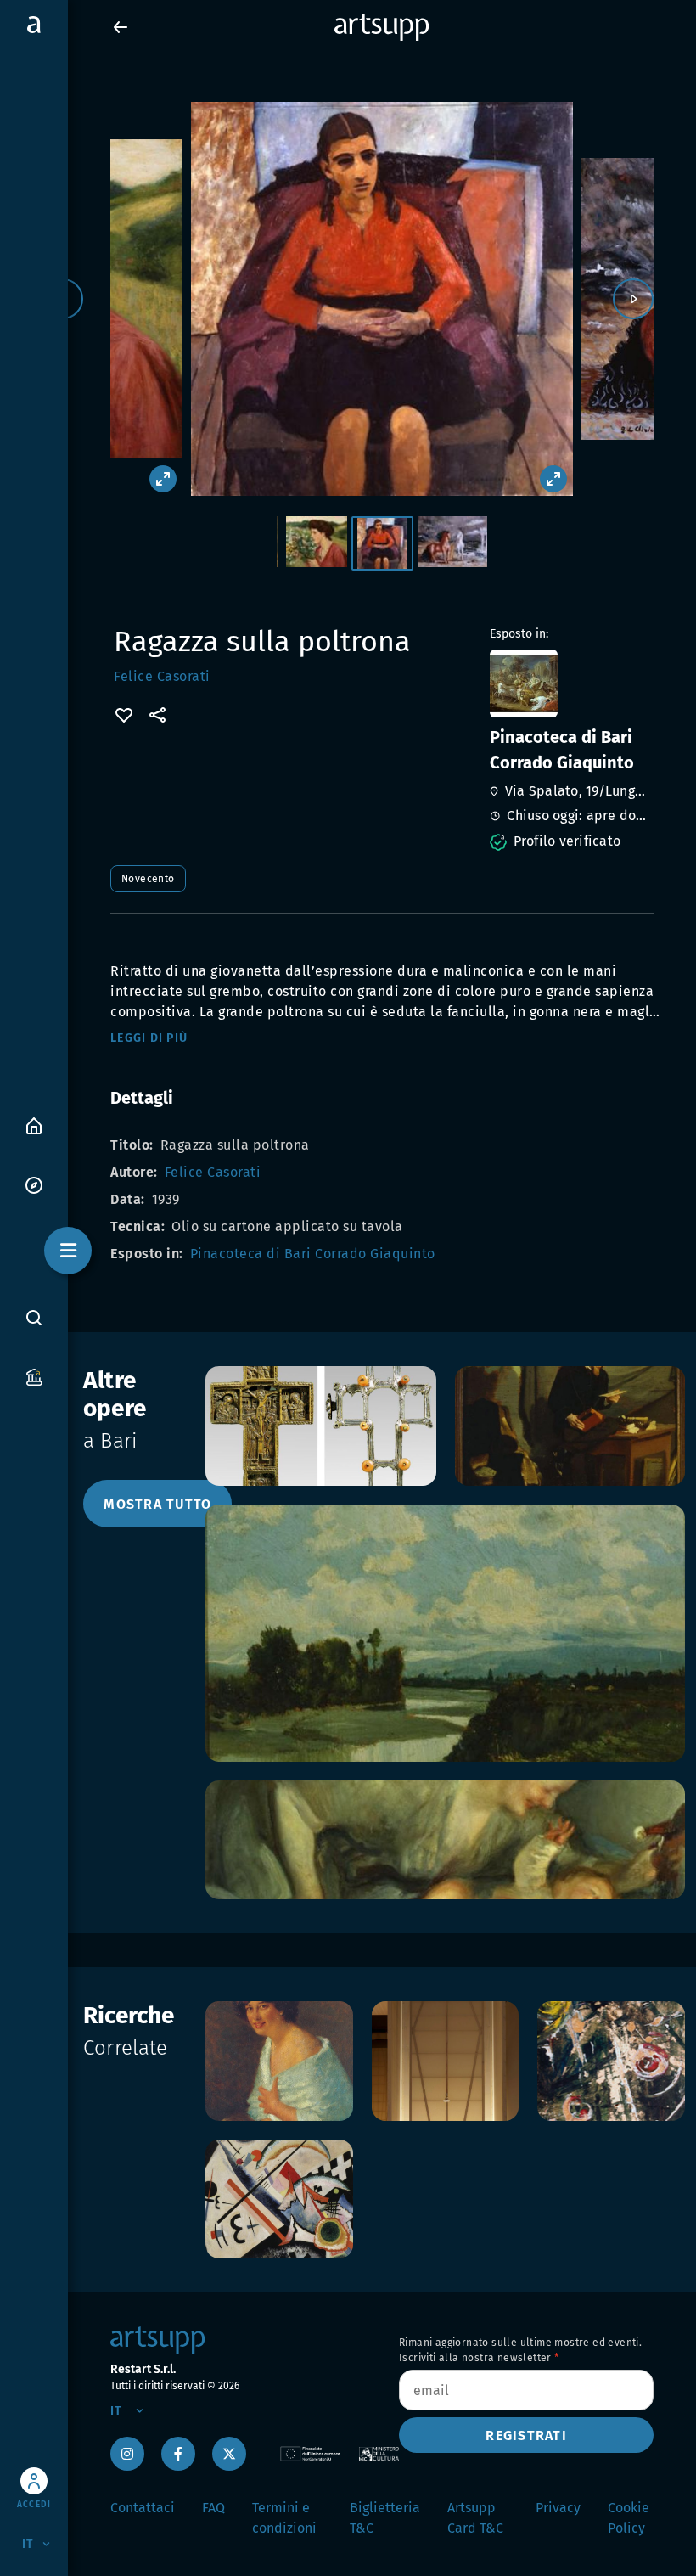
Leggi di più (149, 1038)
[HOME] (34, 1125)
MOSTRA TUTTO (157, 1504)
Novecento (148, 879)
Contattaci (143, 2508)
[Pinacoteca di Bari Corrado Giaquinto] (570, 683)
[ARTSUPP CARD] (34, 1376)
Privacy (558, 2508)
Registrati (526, 2435)
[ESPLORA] (34, 1184)
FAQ (213, 2508)
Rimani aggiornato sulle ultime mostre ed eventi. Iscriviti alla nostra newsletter (520, 2350)
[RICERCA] (34, 1317)
